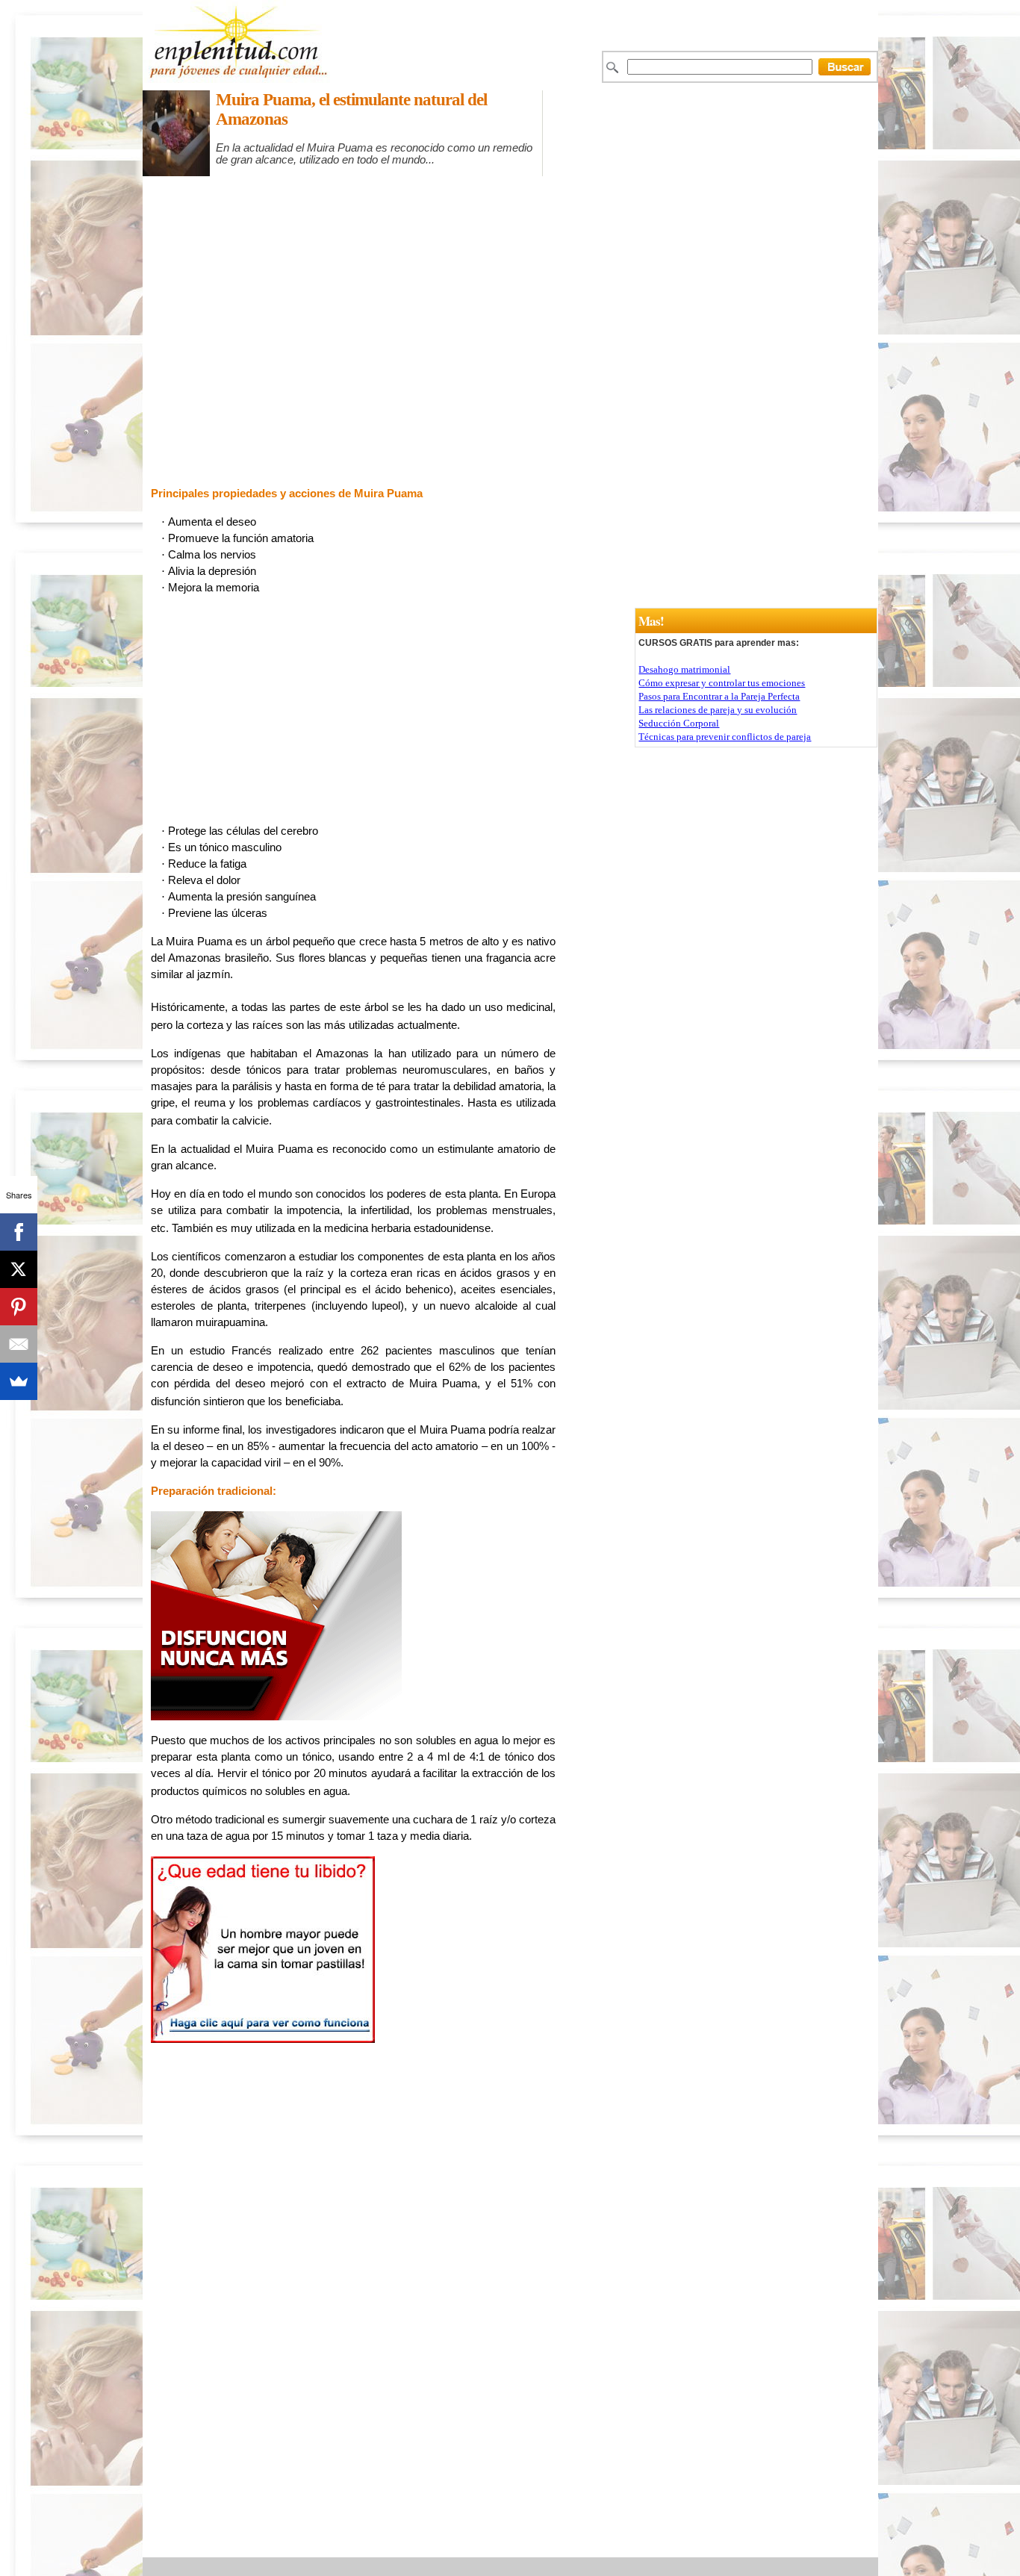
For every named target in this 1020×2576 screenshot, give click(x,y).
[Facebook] (19, 1232)
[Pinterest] (19, 1307)
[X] (19, 1269)
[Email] (19, 1344)
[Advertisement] (544, 183)
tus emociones (776, 683)
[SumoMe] (19, 1381)
